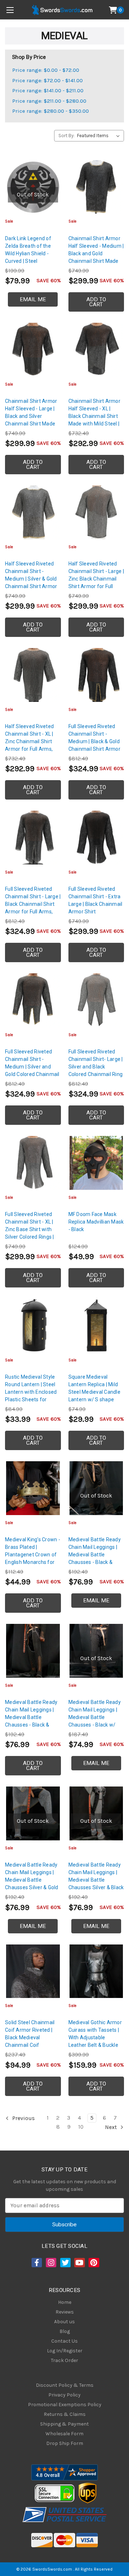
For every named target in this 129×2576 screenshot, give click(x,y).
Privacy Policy (64, 2395)
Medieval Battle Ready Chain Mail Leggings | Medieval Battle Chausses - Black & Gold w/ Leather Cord (95, 1555)
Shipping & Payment (64, 2424)
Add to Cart (96, 302)
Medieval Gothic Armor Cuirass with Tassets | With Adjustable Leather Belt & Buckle (95, 2034)
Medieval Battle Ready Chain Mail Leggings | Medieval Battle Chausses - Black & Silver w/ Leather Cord (31, 1717)
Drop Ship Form (65, 2443)
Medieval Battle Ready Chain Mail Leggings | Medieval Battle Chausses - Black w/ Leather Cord (95, 1717)
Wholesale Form (64, 2434)
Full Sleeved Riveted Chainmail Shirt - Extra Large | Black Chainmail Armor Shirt (95, 900)
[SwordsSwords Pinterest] (93, 2263)
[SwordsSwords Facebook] (36, 2263)
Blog (65, 2331)
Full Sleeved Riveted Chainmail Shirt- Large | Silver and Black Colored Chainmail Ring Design (96, 1067)
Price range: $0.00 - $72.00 (46, 70)
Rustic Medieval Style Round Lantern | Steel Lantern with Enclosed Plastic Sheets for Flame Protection (31, 1392)
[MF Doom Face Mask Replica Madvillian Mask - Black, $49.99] (96, 1163)
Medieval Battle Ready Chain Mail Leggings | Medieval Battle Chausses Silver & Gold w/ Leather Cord (32, 1880)
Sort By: (66, 136)
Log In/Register (65, 2351)
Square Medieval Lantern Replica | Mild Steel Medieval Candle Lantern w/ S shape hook (94, 1392)
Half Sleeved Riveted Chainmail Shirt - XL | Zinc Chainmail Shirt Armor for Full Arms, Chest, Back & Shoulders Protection (30, 745)
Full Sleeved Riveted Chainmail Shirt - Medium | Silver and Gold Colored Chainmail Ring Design (32, 1067)
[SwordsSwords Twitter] (65, 2263)
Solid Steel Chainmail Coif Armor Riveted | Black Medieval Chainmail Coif (30, 2034)
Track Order (64, 2360)
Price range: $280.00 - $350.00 (51, 111)
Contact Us (64, 2341)
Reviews (65, 2312)
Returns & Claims (65, 2414)
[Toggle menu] (10, 10)
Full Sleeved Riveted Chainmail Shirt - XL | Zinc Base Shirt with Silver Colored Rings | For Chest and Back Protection (30, 1233)
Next (112, 2127)
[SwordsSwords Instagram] (51, 2263)
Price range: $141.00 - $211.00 (48, 90)
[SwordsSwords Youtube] (79, 2263)
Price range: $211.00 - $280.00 (49, 101)
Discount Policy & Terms (65, 2385)
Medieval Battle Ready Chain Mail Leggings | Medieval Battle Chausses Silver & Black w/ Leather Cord (96, 1880)
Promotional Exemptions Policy (65, 2405)
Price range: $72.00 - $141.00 (47, 80)
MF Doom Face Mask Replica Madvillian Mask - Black (96, 1222)
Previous (23, 2118)
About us (64, 2322)
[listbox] (100, 136)
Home (65, 2302)
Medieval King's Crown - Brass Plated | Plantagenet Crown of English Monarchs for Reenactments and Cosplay (33, 1558)
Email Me (33, 299)
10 (81, 2127)
